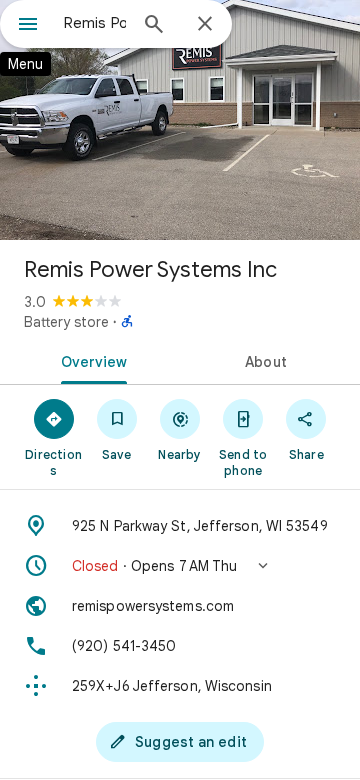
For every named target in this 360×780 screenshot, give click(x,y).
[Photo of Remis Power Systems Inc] (180, 120)
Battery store (66, 322)
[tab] (90, 360)
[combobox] (95, 23)
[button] (180, 566)
